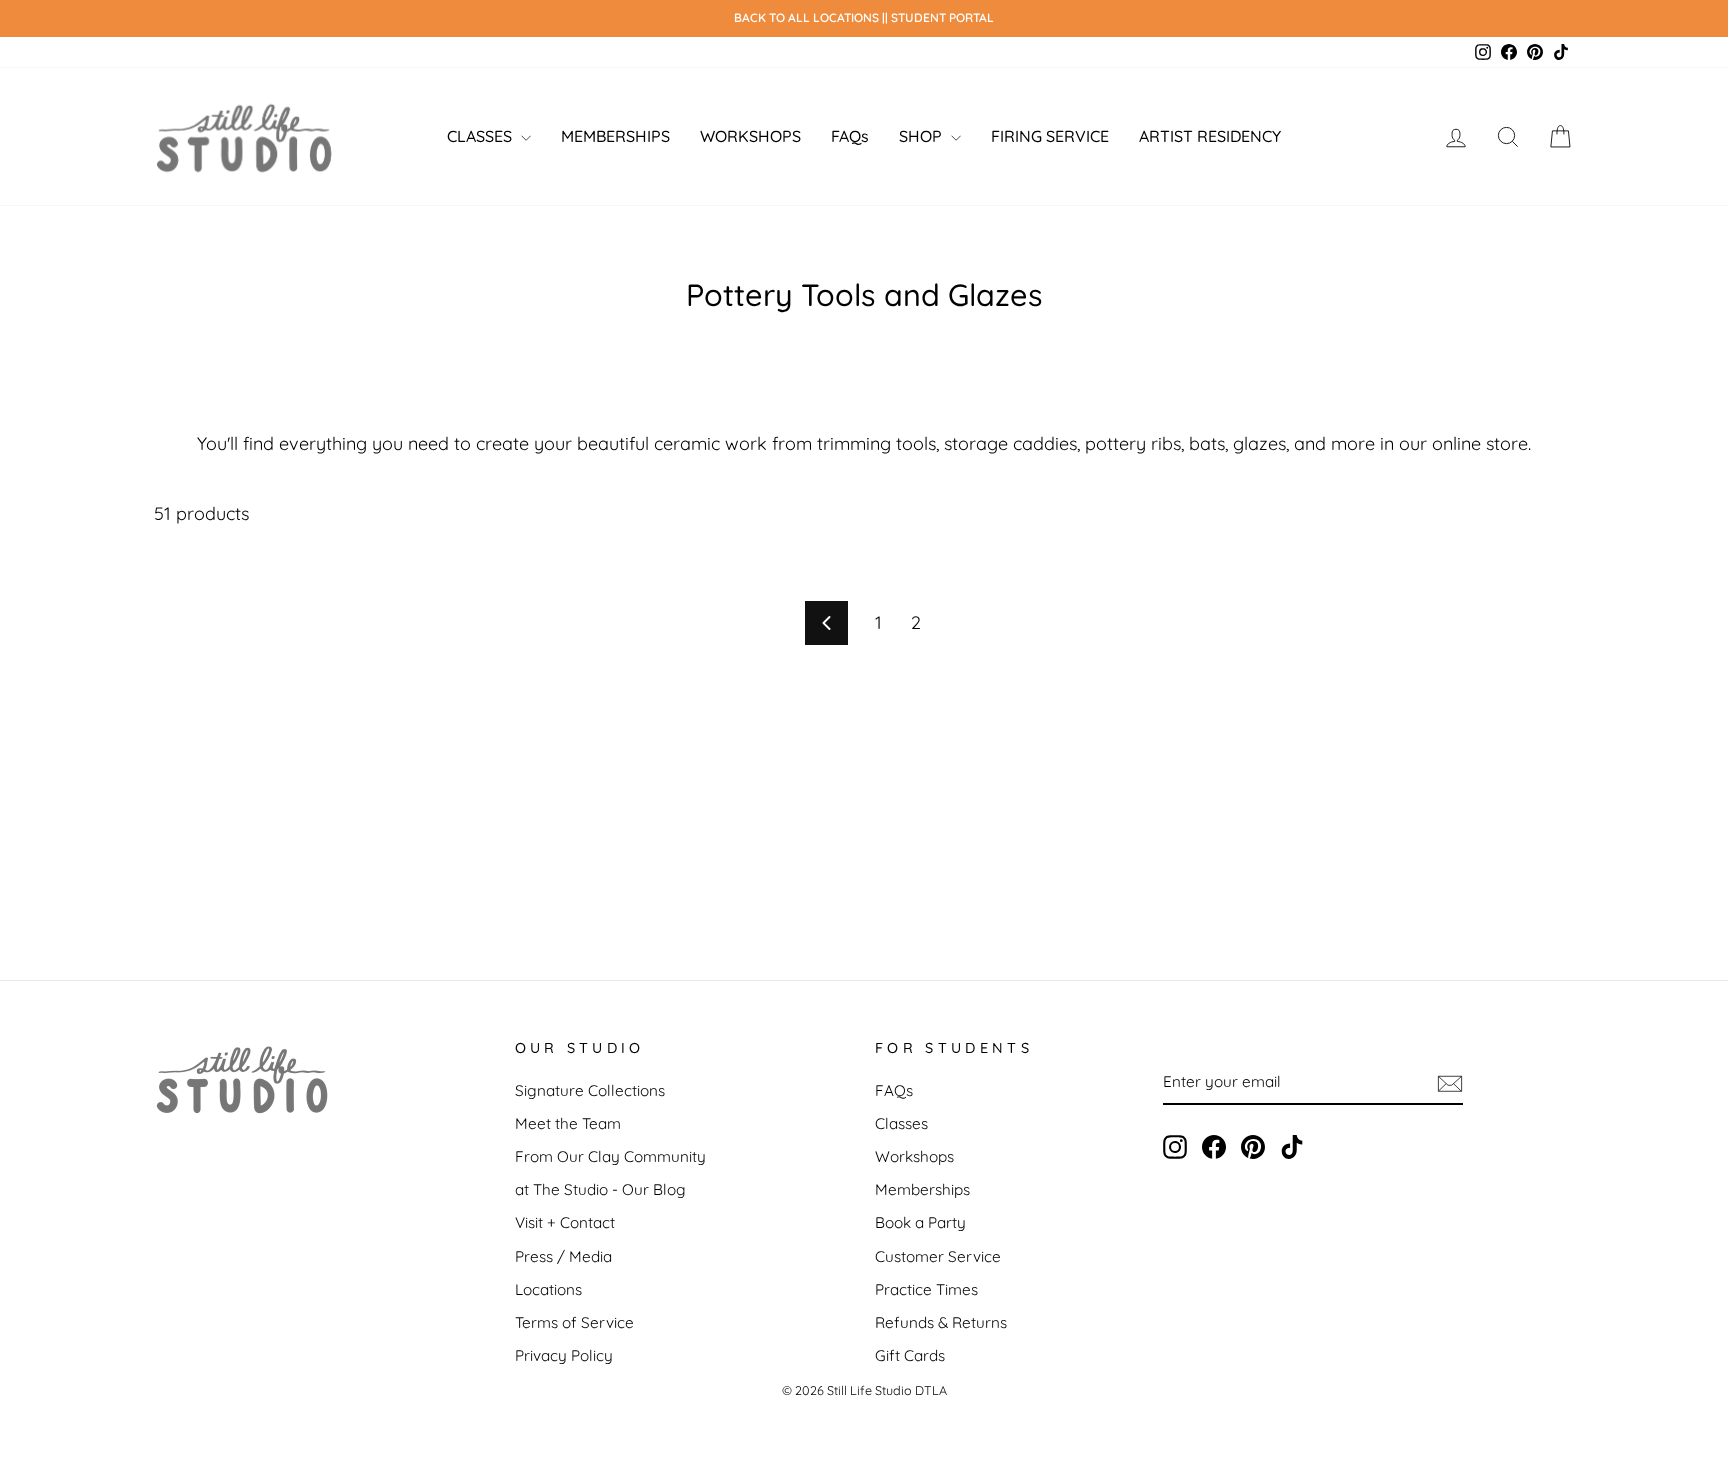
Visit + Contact (565, 1222)
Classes (901, 1123)
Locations (548, 1289)
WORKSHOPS (750, 136)
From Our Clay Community (610, 1156)
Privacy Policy (564, 1355)
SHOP (922, 136)
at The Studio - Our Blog (600, 1189)
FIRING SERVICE (1050, 136)
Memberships (922, 1189)
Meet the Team (568, 1123)
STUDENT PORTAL (942, 17)
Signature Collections (590, 1090)
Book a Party (920, 1222)
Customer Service (938, 1256)
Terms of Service (574, 1322)
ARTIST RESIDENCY (1210, 136)
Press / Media (563, 1256)
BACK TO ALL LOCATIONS (808, 17)
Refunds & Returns (941, 1322)
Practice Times (926, 1289)
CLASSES (481, 136)
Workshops (914, 1156)
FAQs (850, 136)
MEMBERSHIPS (615, 136)
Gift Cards (910, 1355)
